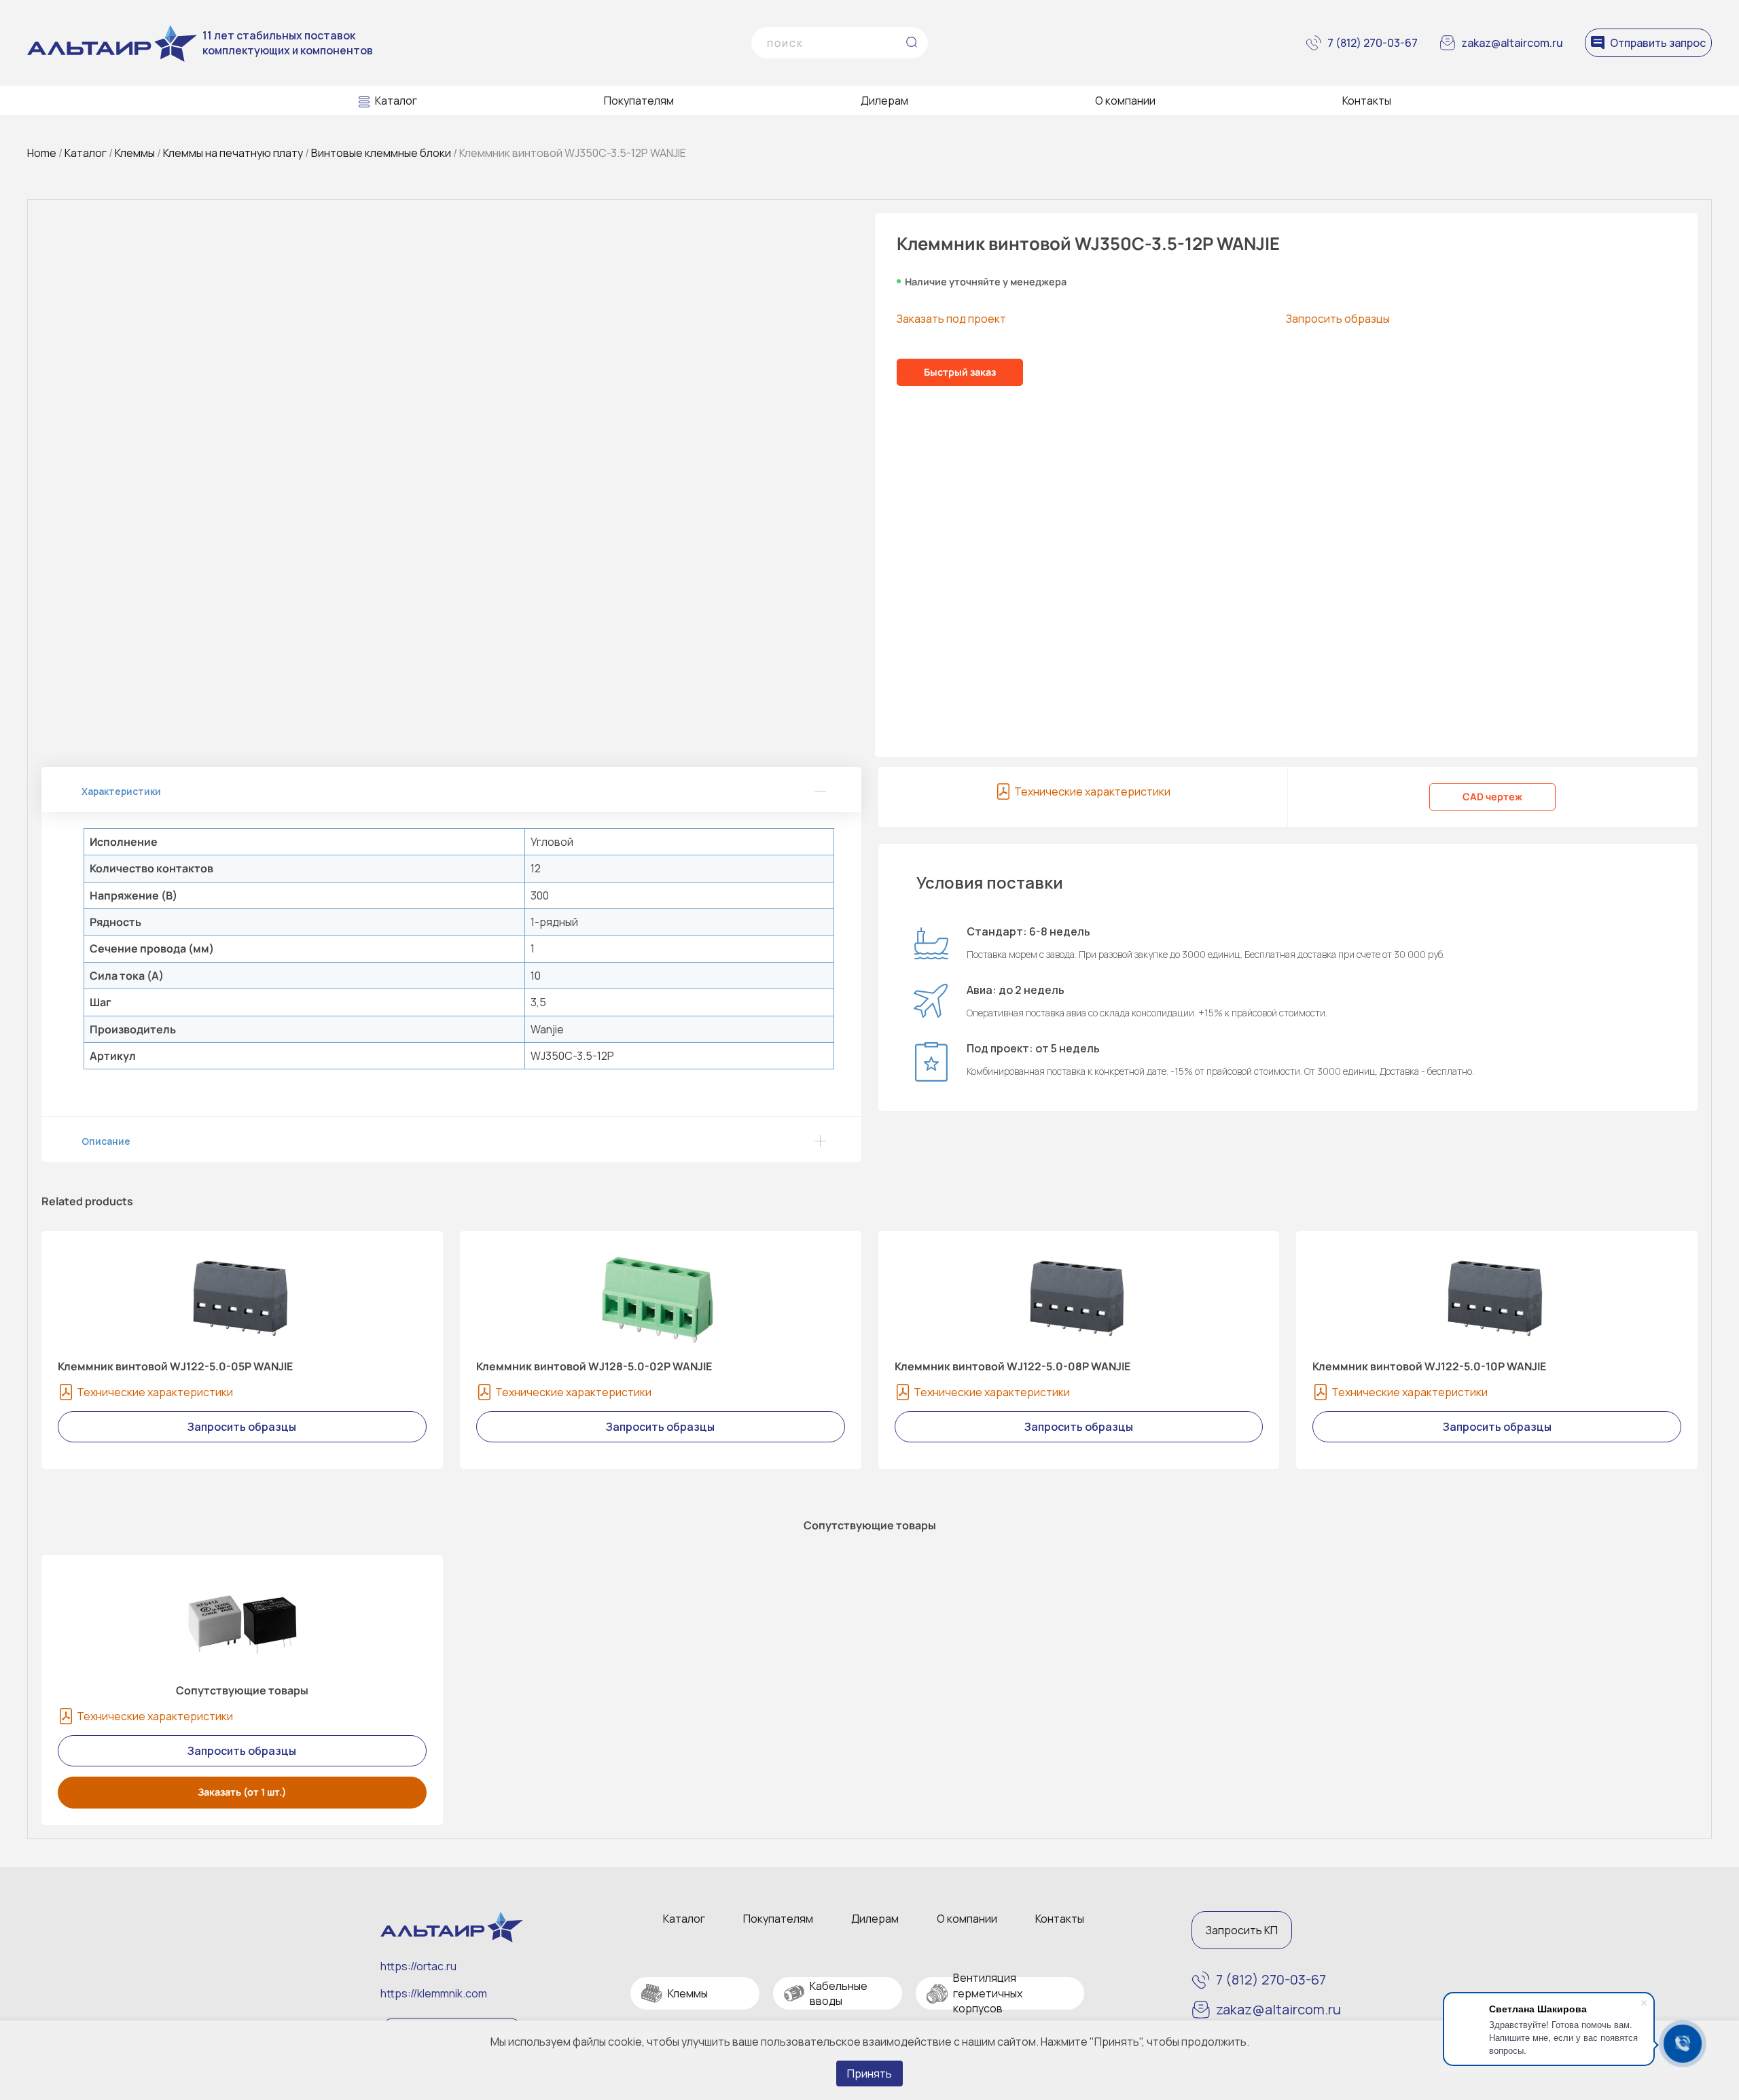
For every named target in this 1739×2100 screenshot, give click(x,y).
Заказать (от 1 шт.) (242, 1792)
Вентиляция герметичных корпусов (988, 1993)
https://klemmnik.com (434, 1993)
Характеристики (121, 791)
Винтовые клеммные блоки (381, 153)
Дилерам (884, 101)
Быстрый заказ (960, 372)
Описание (106, 1141)
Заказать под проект (951, 319)
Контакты (1367, 101)
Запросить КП (1242, 1930)
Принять (869, 2074)
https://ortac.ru (418, 1966)
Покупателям (639, 101)
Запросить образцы (1338, 319)
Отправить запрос (1658, 43)
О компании (1125, 101)
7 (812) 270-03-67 (1373, 43)
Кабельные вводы (839, 1993)
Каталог (396, 101)
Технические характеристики (1092, 791)
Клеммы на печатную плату (233, 153)
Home (42, 153)
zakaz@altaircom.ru (1512, 43)
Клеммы (135, 153)
